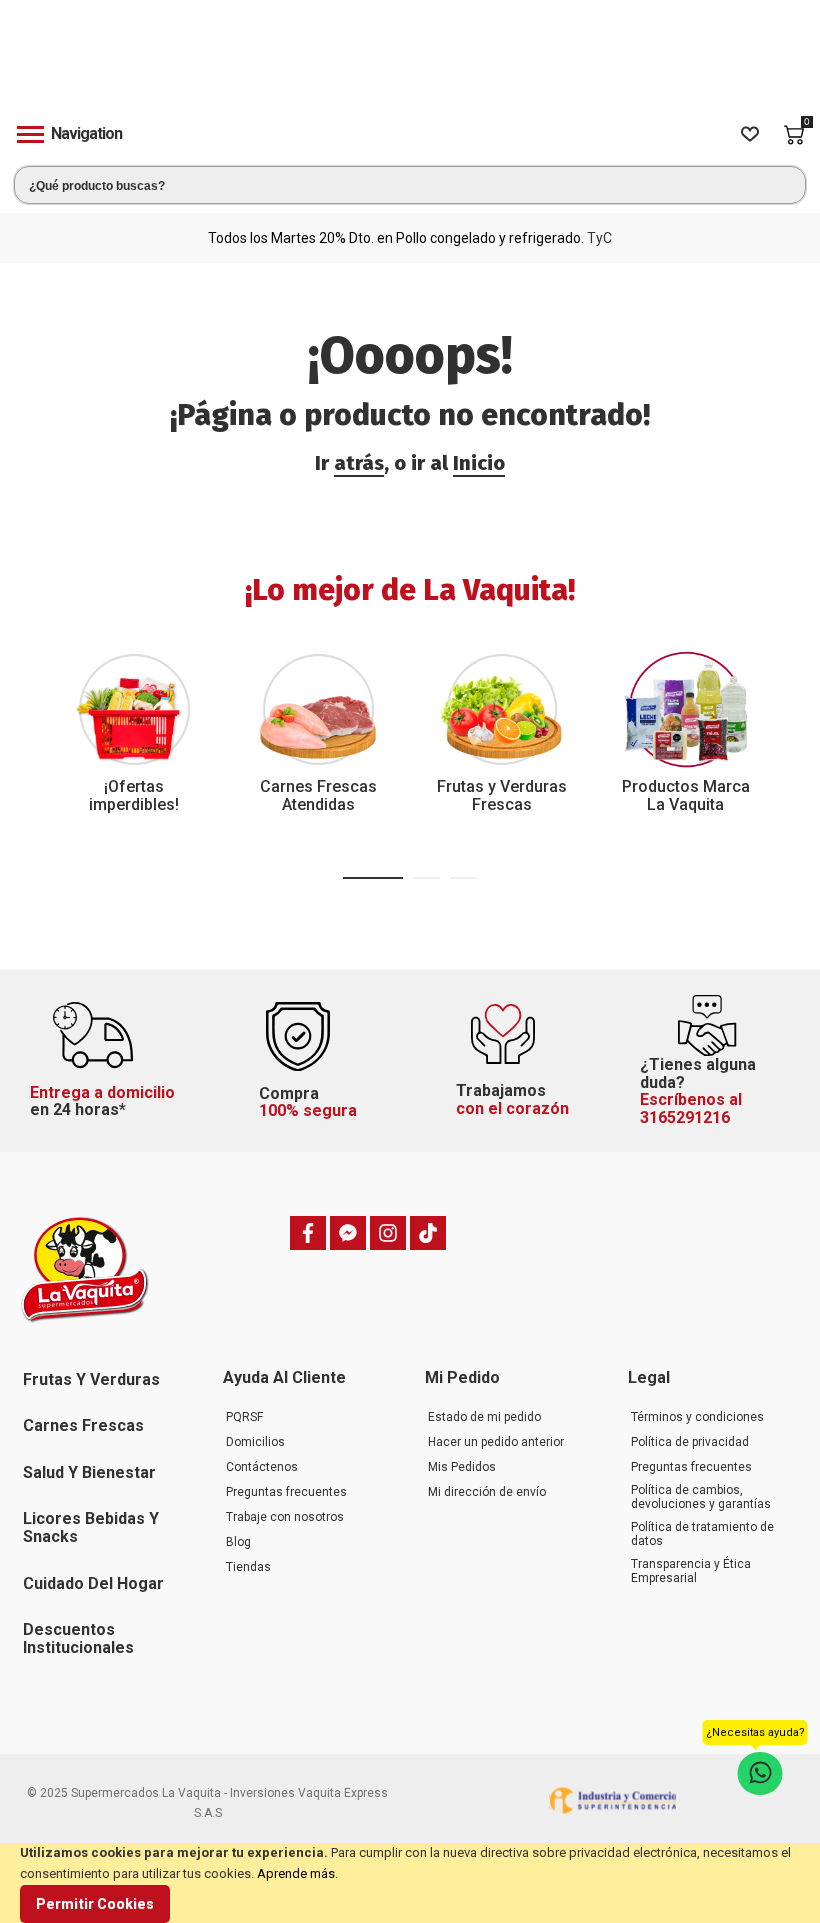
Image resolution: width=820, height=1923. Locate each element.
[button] (373, 878)
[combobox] (410, 185)
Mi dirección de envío (487, 1492)
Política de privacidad (690, 1442)
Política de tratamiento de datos (702, 1534)
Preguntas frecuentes (286, 1492)
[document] (410, 1883)
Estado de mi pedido (484, 1417)
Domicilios (255, 1442)
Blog (238, 1542)
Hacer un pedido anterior (496, 1442)
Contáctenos (262, 1467)
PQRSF (244, 1417)
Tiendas (248, 1567)
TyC (599, 238)
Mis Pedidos (462, 1467)
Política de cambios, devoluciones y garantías (701, 1497)
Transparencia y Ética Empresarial (691, 1571)
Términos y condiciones (697, 1417)
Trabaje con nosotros (285, 1517)
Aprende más (296, 1873)
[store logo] (410, 63)
